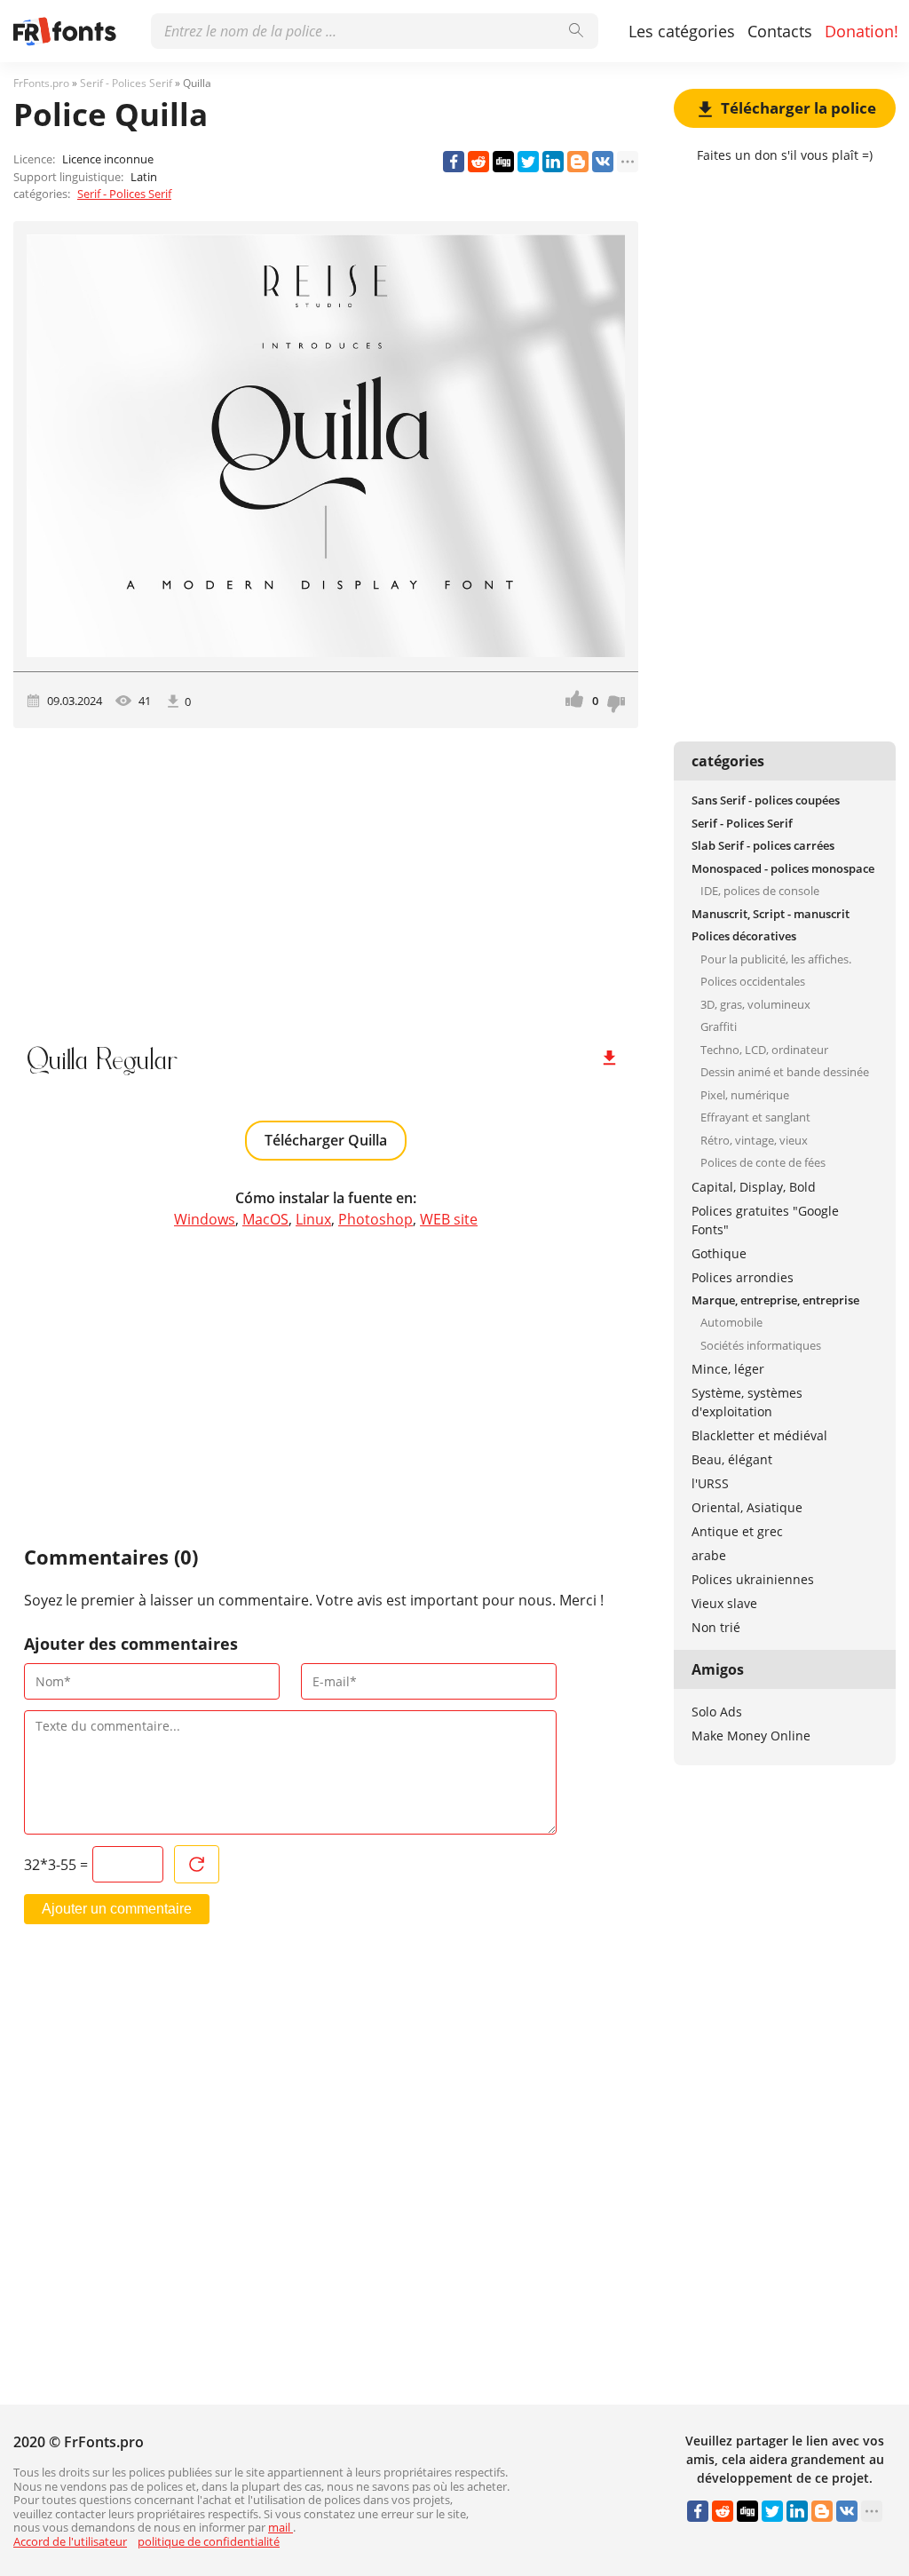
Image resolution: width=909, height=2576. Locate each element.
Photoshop (375, 1219)
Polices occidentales (753, 981)
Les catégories (682, 31)
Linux (313, 1219)
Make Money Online (751, 1736)
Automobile (731, 1322)
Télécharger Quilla (326, 1140)
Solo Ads (717, 1712)
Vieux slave (724, 1603)
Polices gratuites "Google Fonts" (765, 1220)
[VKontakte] (603, 162)
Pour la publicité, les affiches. (776, 959)
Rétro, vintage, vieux (754, 1140)
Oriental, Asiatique (747, 1507)
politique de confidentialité (209, 2541)
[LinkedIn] (553, 162)
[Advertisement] (326, 879)
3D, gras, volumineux (755, 1004)
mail (281, 2527)
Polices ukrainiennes (753, 1579)
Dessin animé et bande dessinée (785, 1072)
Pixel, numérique (745, 1095)
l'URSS (710, 1483)
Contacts (780, 31)
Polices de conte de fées (763, 1162)
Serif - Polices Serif (124, 194)
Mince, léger (728, 1369)
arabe (709, 1555)
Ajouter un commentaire (117, 1909)
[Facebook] (454, 162)
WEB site (449, 1219)
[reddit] (478, 162)
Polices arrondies (743, 1277)
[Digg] (503, 162)
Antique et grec (737, 1531)
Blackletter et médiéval (759, 1435)
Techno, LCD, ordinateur (764, 1050)
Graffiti (719, 1026)
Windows (205, 1219)
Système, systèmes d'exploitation (747, 1402)
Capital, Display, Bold (754, 1187)
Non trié (716, 1627)
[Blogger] (578, 162)
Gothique (719, 1253)
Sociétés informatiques (761, 1345)
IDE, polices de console (760, 891)
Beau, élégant (732, 1459)
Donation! (862, 31)
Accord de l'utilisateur (70, 2541)
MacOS (265, 1219)
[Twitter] (528, 162)
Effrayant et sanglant (755, 1117)
